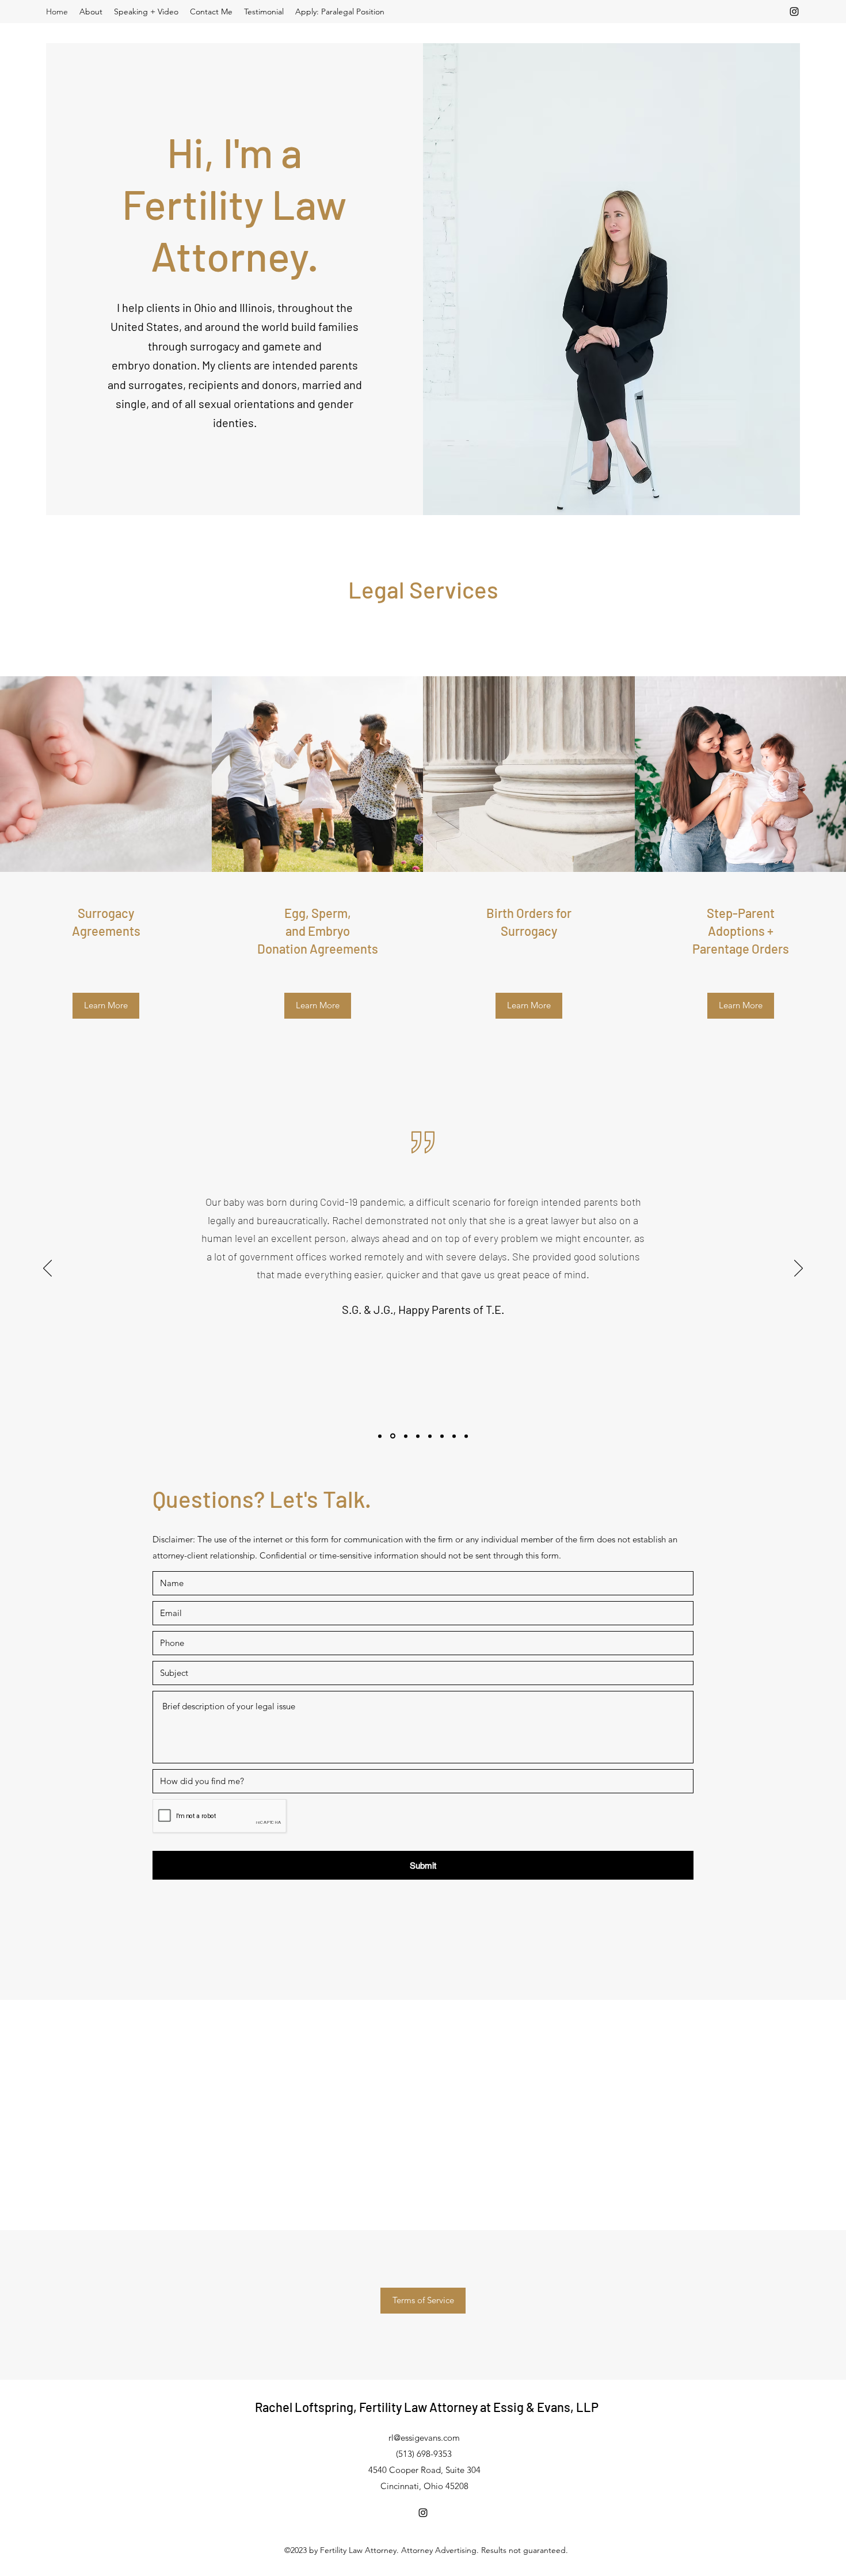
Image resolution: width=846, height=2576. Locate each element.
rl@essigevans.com (424, 2438)
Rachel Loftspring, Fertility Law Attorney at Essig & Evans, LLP (427, 2407)
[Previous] (47, 1269)
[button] (423, 2301)
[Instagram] (794, 12)
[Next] (799, 1269)
